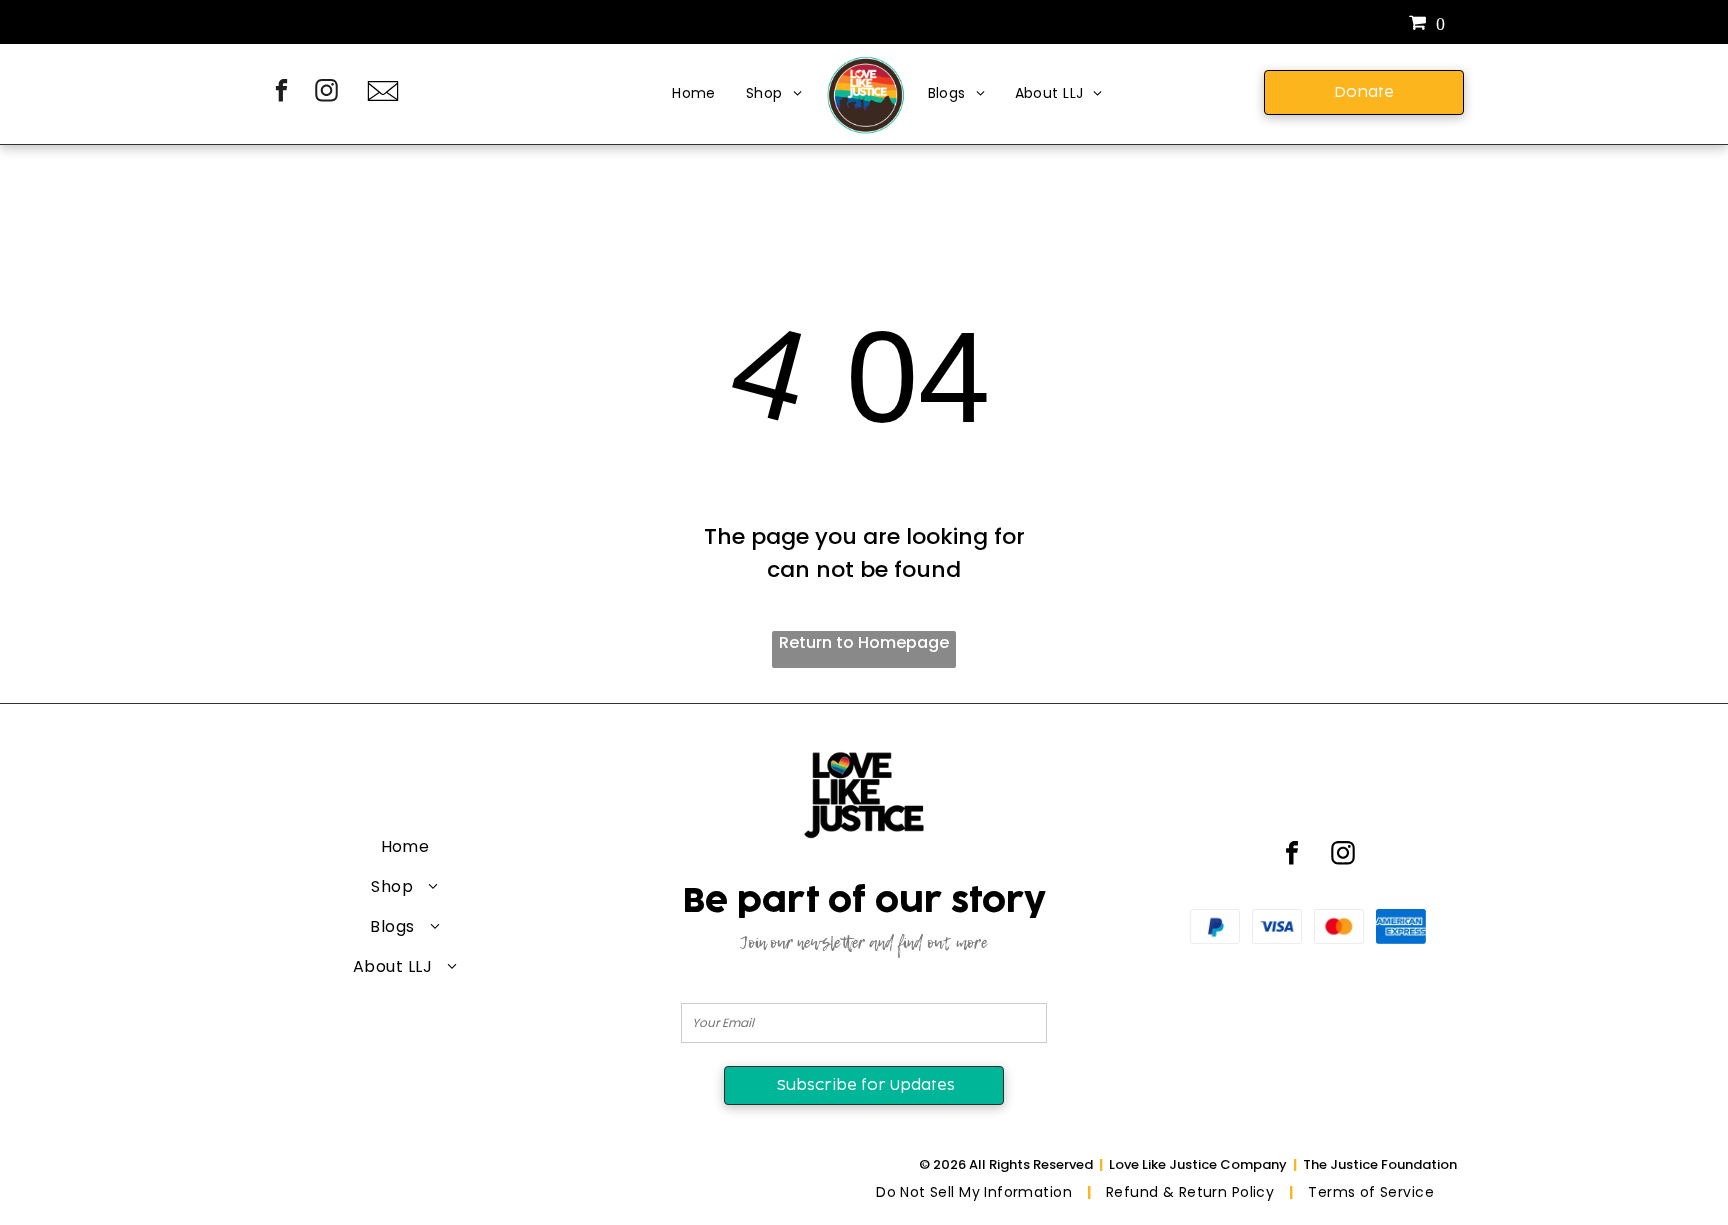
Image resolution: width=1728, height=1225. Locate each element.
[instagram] (326, 93)
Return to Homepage (864, 642)
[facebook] (281, 93)
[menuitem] (694, 94)
